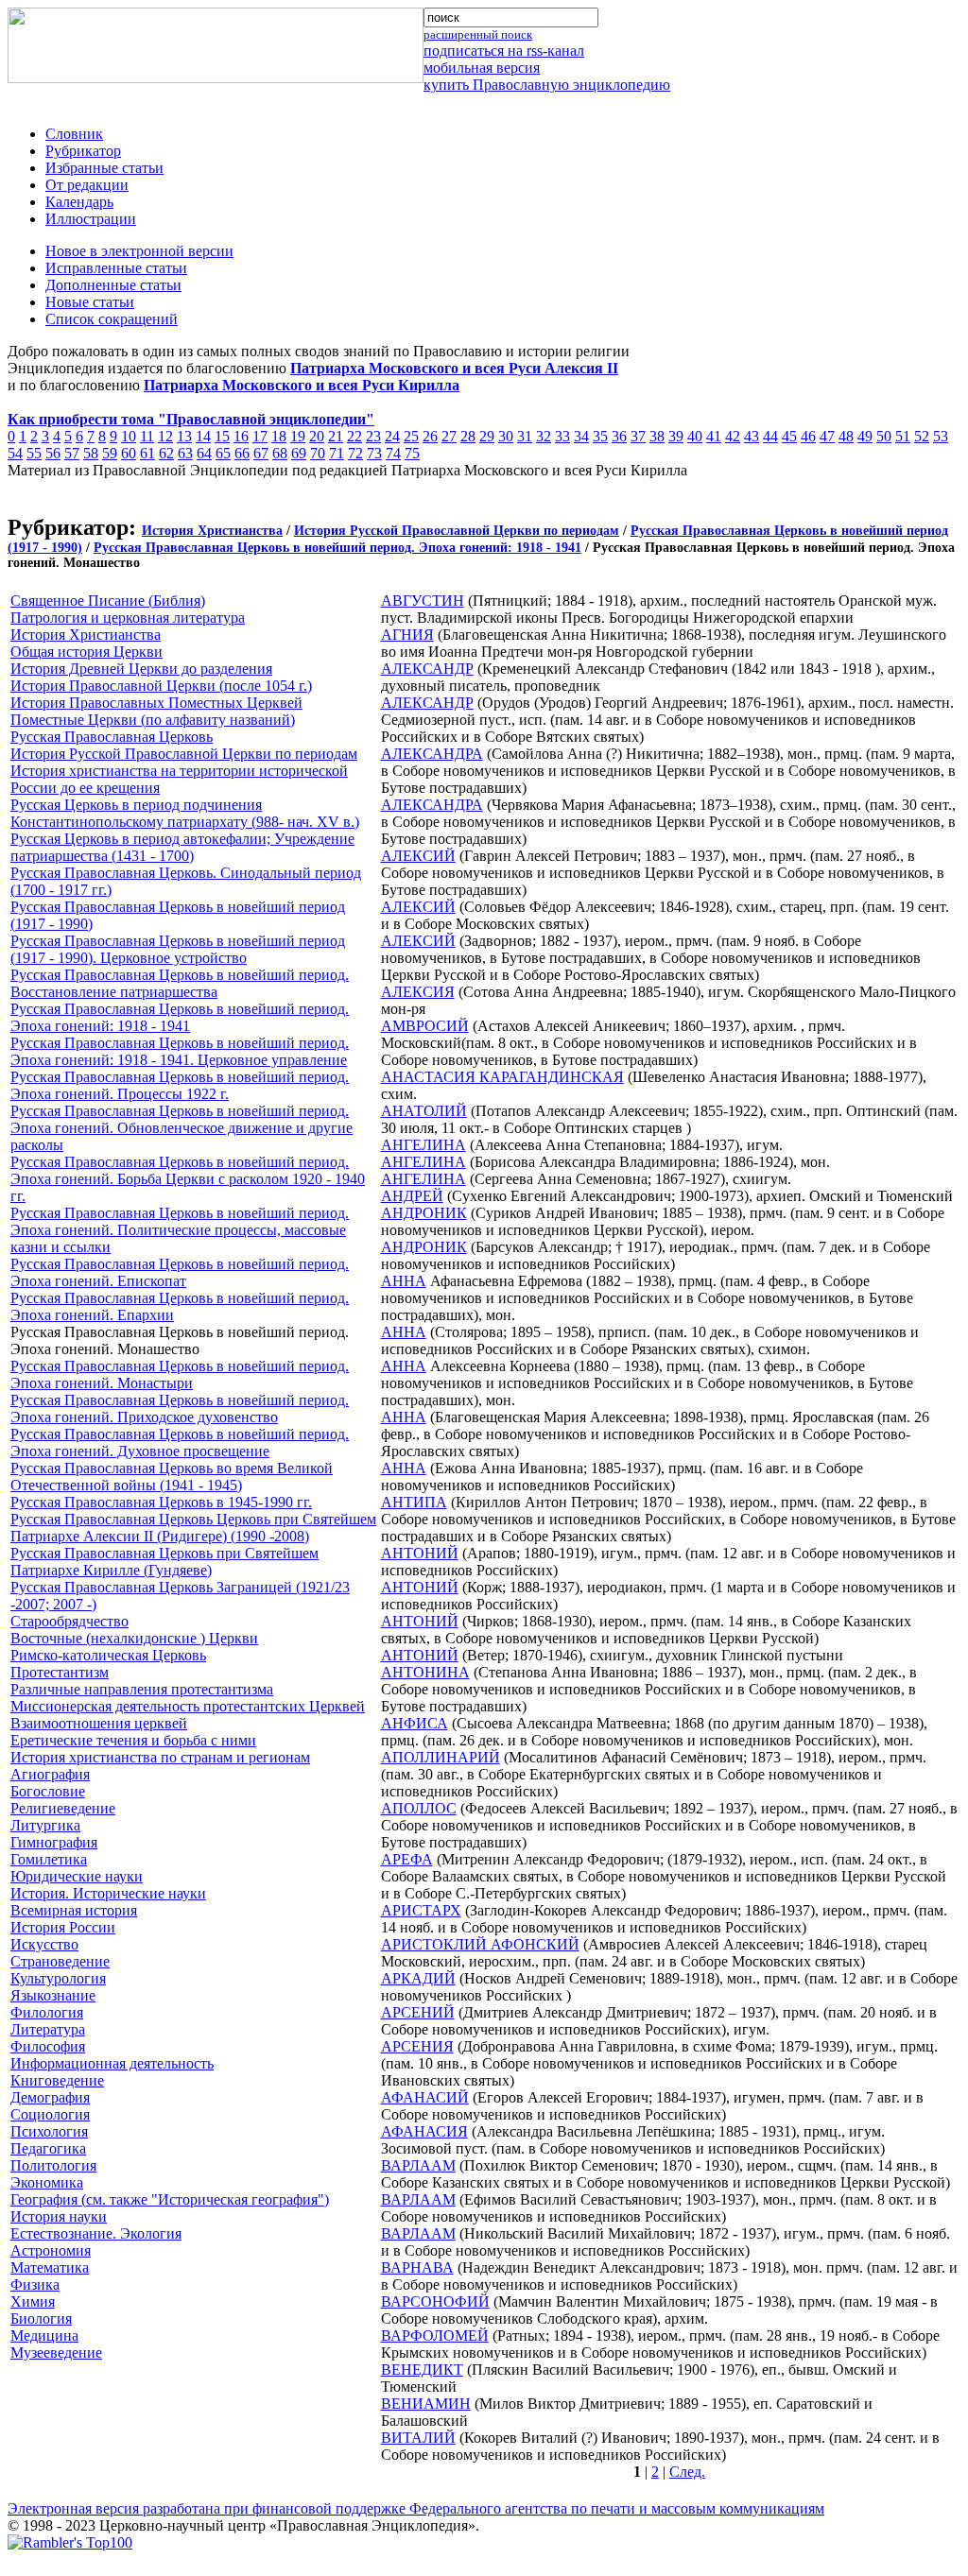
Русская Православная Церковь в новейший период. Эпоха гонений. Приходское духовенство (180, 1408)
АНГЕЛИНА (423, 1145)
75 (412, 453)
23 (373, 436)
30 (506, 436)
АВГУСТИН (423, 601)
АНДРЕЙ (412, 1196)
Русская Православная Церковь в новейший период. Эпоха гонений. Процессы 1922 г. (180, 1085)
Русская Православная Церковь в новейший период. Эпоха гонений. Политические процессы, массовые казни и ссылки (180, 1230)
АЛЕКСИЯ (418, 992)
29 (487, 436)
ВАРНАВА (417, 2267)
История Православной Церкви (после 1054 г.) (161, 686)
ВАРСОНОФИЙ (435, 2301)
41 (714, 436)
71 (337, 453)
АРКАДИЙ (418, 1978)
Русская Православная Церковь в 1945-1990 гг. (161, 1502)
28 (468, 436)
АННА (404, 1281)
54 (15, 453)
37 (638, 436)
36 (619, 436)
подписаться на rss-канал (504, 51)
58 (91, 453)
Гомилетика (49, 1859)
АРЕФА (407, 1859)
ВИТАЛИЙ (418, 2438)
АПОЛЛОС (419, 1808)
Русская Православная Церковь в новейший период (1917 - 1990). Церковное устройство (178, 949)
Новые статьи (90, 302)
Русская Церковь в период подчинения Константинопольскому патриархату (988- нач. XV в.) (185, 813)
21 (336, 436)
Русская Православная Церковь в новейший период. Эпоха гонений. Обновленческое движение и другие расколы (181, 1128)
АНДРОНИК (424, 1213)
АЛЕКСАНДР (427, 669)
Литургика (45, 1825)
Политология (53, 2165)
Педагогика (48, 2148)
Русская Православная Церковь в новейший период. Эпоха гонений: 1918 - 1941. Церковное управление (180, 1051)
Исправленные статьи (116, 268)
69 (299, 453)
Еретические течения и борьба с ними (133, 1740)
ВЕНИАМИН (426, 2404)
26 (430, 436)
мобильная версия (482, 68)
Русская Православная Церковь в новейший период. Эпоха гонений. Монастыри (180, 1374)
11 (147, 436)
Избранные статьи (104, 168)
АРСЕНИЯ (417, 2046)
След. (687, 2472)
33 (562, 436)
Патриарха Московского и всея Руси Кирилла (302, 385)
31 (525, 436)
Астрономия (51, 2250)
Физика (35, 2284)
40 (695, 436)
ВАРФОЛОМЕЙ (435, 2336)
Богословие (48, 1791)
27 (449, 436)
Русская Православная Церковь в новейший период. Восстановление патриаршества (180, 983)
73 (374, 453)
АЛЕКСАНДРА (432, 754)
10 (129, 436)
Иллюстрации (91, 219)
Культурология (58, 1978)
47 (827, 436)
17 (260, 436)
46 (808, 436)
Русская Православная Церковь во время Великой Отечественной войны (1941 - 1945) (172, 1477)
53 (941, 436)
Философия (48, 2046)
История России (63, 1927)
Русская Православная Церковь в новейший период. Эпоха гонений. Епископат (180, 1272)
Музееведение (56, 2353)
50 (884, 436)
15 (222, 436)
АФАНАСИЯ (424, 2131)
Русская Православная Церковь (112, 737)
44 (770, 436)
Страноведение (60, 1961)
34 (581, 436)
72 (355, 453)
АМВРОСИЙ (425, 1026)
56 (53, 453)
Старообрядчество (69, 1621)
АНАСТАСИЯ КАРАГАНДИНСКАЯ (502, 1077)
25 (411, 436)
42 (733, 436)
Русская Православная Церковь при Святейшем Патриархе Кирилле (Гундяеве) (164, 1562)
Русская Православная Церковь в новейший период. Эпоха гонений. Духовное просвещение (180, 1443)
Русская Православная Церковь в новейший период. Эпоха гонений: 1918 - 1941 (337, 548)
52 (922, 436)
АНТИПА (414, 1502)
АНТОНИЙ (420, 1553)
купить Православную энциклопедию (547, 85)
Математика (50, 2267)
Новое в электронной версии (139, 251)
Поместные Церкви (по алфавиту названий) (153, 720)
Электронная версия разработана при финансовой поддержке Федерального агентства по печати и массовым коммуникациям (416, 2508)
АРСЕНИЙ (418, 2012)
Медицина (44, 2336)
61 (147, 453)
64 (204, 453)
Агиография (50, 1774)
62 (166, 453)
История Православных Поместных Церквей (156, 703)
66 (242, 453)
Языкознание (53, 1995)
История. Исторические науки (108, 1893)
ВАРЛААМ (418, 2165)
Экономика (47, 2182)
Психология (49, 2131)
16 (241, 436)
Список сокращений (112, 319)
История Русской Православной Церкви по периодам (457, 531)
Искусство (44, 1944)
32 (544, 436)
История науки (59, 2216)
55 (34, 453)
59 (110, 453)
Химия (33, 2301)
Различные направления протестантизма (142, 1689)
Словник (74, 134)
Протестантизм (60, 1672)
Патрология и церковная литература (128, 618)
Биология (41, 2318)
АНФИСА (415, 1723)
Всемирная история (74, 1910)
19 (298, 436)
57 (72, 453)
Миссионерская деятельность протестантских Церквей (188, 1706)
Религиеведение (63, 1808)
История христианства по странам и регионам (160, 1757)
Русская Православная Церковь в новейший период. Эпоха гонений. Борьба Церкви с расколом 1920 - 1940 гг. (188, 1179)
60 (129, 453)
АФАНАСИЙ (425, 2097)
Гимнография (54, 1842)
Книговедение (57, 2080)
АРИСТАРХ (421, 1910)
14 (203, 436)
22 (354, 436)
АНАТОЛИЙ (424, 1111)
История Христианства (212, 531)
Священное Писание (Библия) (108, 601)
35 (600, 436)
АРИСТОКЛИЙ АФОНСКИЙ (480, 1944)
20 (317, 436)
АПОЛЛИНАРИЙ (441, 1757)
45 (789, 436)
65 (223, 453)
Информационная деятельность (112, 2063)
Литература (48, 2029)
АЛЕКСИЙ (418, 856)
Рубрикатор (83, 151)
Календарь (79, 202)
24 (392, 436)
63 (185, 453)
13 (184, 436)
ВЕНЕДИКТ (422, 2370)
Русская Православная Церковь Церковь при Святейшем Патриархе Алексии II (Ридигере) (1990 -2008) (193, 1528)
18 (279, 436)
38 (657, 436)
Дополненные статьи (113, 285)
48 (846, 436)
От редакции (87, 185)
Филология (47, 2012)
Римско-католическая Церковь (108, 1655)
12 (165, 436)
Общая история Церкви (86, 652)
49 (865, 436)
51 (903, 436)
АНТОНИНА (425, 1672)
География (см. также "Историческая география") (170, 2199)
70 (318, 453)
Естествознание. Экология (96, 2233)
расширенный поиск (478, 34)
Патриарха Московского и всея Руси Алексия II (454, 368)
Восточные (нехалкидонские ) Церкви (134, 1638)
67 (261, 453)
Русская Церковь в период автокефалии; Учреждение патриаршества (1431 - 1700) (182, 847)
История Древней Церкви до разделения (141, 669)
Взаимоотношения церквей (99, 1723)
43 (752, 436)
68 (280, 453)
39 (676, 436)
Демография (50, 2097)
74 (393, 453)
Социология (50, 2114)
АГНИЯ (407, 635)
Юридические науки (77, 1876)
